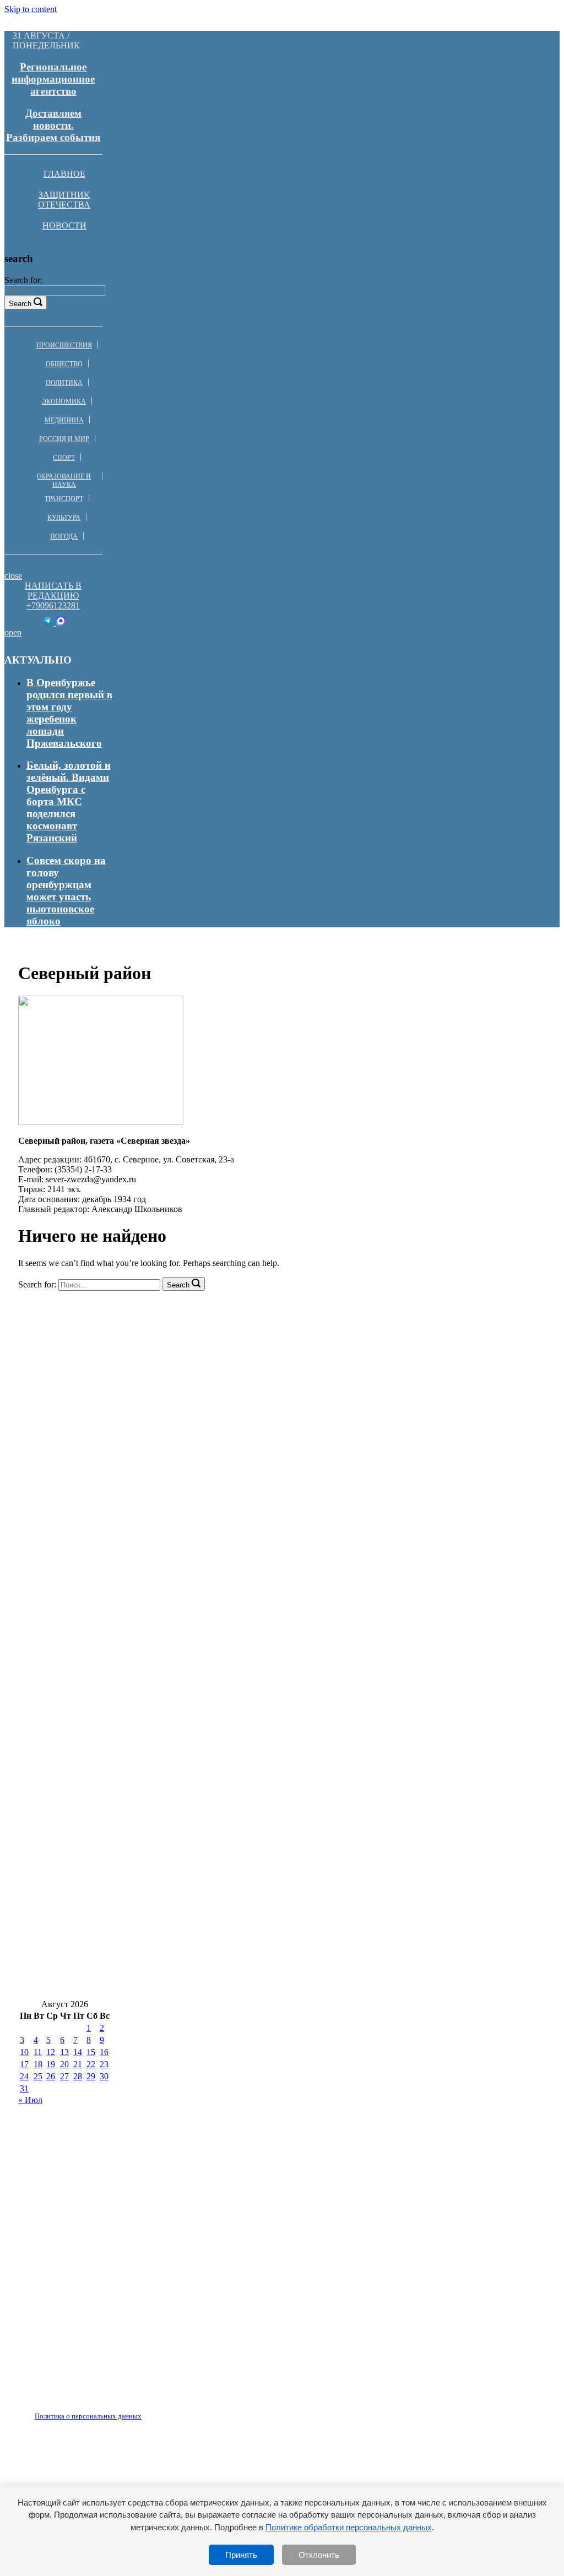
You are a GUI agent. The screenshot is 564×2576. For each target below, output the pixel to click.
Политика (64, 383)
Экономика (64, 401)
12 (51, 2052)
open (13, 632)
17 (24, 2064)
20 (64, 2064)
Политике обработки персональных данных (349, 2527)
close (13, 576)
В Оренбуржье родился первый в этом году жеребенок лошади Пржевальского (69, 713)
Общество (64, 364)
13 (64, 2052)
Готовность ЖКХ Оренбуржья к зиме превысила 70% (147, 1754)
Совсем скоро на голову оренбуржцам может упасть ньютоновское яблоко (66, 891)
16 (104, 2052)
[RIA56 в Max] (61, 623)
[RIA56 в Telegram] (49, 623)
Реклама (132, 2410)
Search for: (23, 280)
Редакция (79, 2410)
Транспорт (64, 499)
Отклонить (319, 2555)
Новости (64, 225)
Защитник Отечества (64, 200)
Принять (241, 2555)
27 (64, 2076)
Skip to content (31, 9)
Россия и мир (64, 439)
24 (24, 2076)
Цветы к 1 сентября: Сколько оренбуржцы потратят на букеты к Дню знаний (205, 1885)
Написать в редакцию (53, 591)
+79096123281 (53, 605)
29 (91, 2076)
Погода (64, 536)
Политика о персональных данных (88, 2416)
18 (38, 2064)
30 (104, 2076)
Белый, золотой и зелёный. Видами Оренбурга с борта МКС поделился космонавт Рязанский (69, 801)
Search (20, 304)
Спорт (64, 458)
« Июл (30, 2100)
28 (78, 2076)
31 (24, 2088)
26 (51, 2076)
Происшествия (64, 345)
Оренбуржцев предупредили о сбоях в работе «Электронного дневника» (191, 1950)
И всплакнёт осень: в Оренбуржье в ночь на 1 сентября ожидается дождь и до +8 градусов (234, 1721)
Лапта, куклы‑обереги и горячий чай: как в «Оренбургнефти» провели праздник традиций (238, 1983)
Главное (64, 174)
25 (38, 2076)
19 (51, 2064)
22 (91, 2064)
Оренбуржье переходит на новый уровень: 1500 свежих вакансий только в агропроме (223, 1917)
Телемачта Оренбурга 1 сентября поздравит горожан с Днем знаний (181, 1819)
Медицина (64, 420)
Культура (64, 518)
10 (24, 2052)
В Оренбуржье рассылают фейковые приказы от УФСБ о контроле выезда (198, 1786)
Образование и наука (64, 480)
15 (91, 2052)
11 (38, 2052)
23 (104, 2064)
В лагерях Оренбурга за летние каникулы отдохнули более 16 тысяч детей (197, 1688)
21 (78, 2064)
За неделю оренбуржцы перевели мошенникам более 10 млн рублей (180, 1852)
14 (78, 2052)
